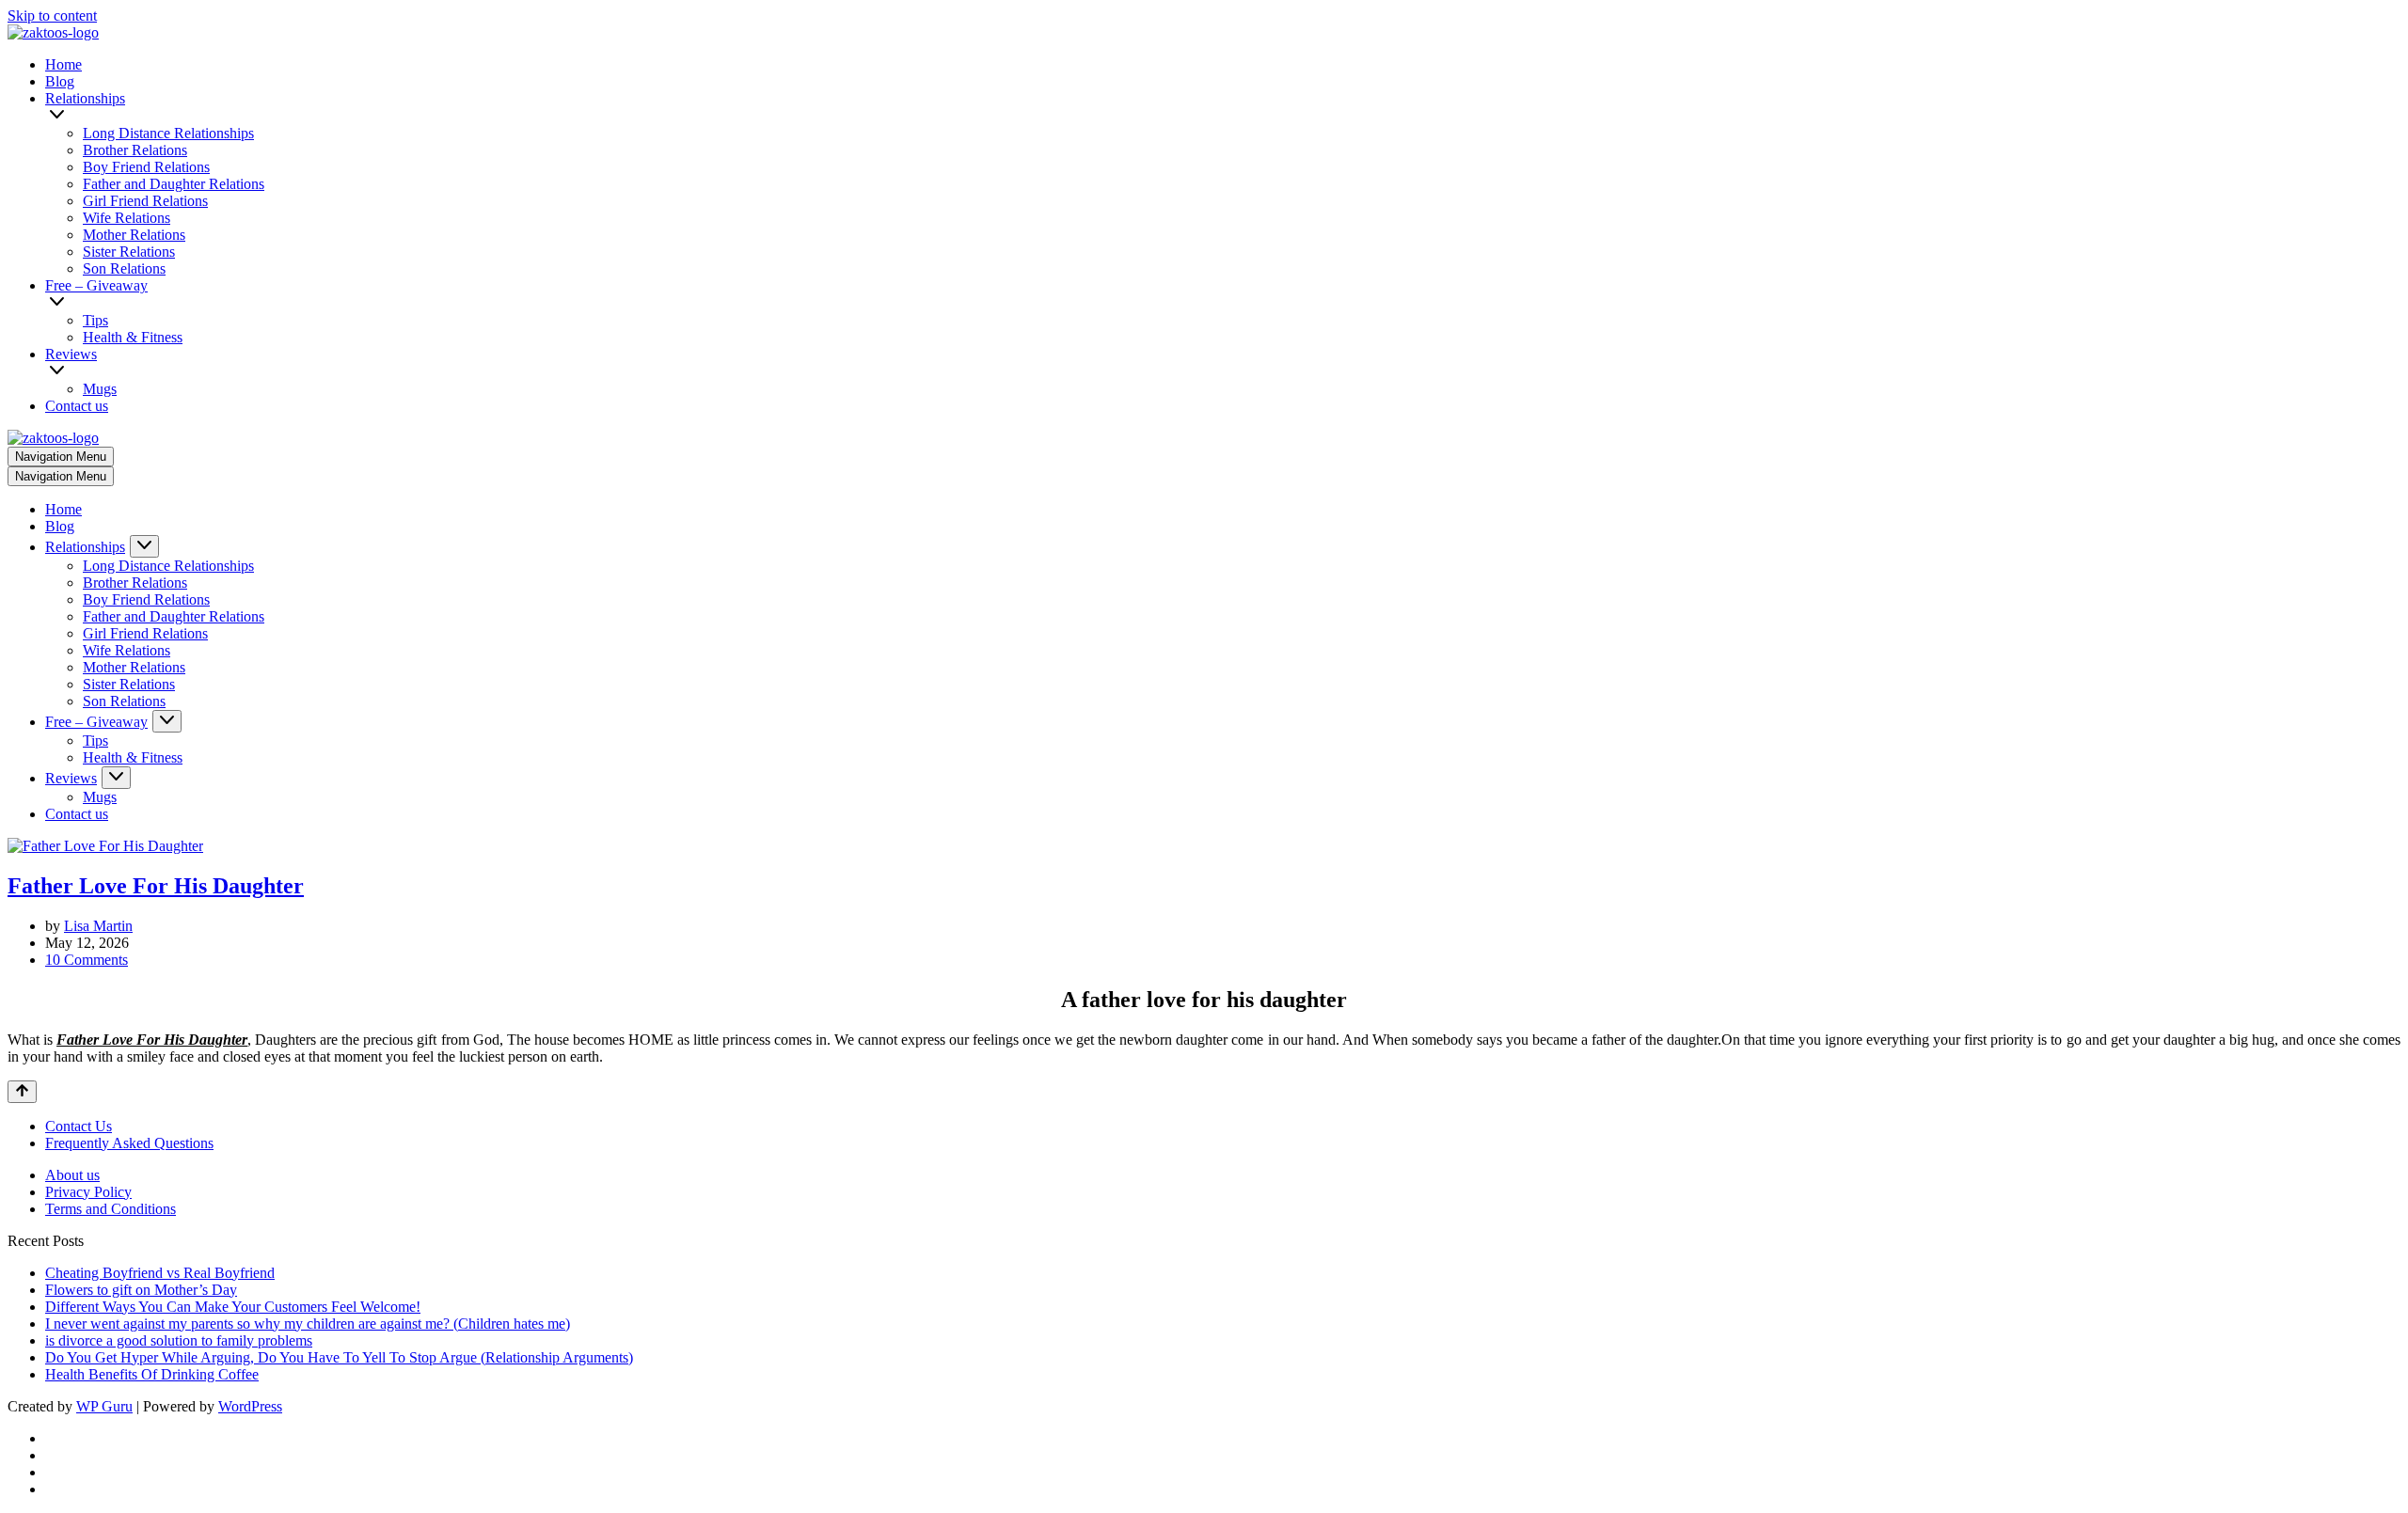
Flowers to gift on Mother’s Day (141, 1290)
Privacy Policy (88, 1192)
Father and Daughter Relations (174, 184)
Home (63, 64)
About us (72, 1175)
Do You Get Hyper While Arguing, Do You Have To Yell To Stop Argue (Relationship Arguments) (339, 1357)
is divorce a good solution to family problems (179, 1340)
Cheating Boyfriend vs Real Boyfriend (160, 1273)
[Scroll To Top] (22, 1092)
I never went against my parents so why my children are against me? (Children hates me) (308, 1324)
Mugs (100, 389)
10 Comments (87, 960)
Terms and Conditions (111, 1209)
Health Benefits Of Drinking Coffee (152, 1374)
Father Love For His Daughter (156, 886)
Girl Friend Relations (145, 201)
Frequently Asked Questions (129, 1143)
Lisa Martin (98, 926)
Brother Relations (135, 150)
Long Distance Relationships (168, 133)
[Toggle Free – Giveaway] (167, 721)
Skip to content (52, 16)
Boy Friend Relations (146, 167)
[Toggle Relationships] (144, 546)
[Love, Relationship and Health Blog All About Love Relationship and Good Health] (53, 32)
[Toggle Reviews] (116, 778)
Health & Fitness (133, 337)
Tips (95, 320)
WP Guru (104, 1406)
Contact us (77, 406)
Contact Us (79, 1126)
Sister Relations (129, 252)
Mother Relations (134, 235)
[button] (1225, 116)
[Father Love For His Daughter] (105, 846)
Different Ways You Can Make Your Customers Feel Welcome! (233, 1307)
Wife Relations (127, 218)
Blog (60, 81)
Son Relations (124, 268)
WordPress (250, 1406)
